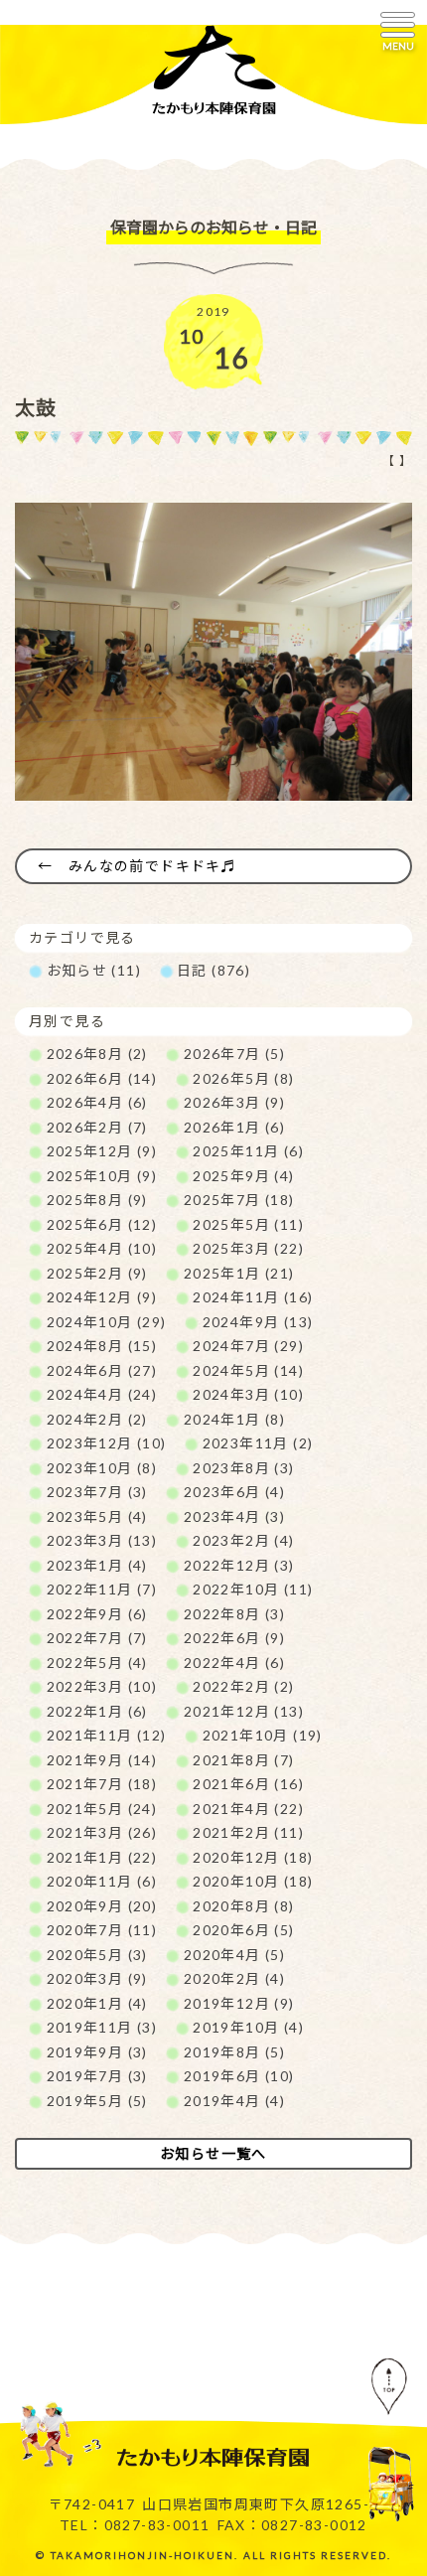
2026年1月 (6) (234, 1127)
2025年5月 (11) (248, 1224)
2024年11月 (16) (253, 1297)
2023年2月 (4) (243, 1540)
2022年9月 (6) (97, 1614)
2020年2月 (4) (234, 1978)
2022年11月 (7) (102, 1589)
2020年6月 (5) (243, 1930)
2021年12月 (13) (244, 1711)
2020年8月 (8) (243, 1906)
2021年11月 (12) (107, 1735)
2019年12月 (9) (239, 2003)
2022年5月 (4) (97, 1663)
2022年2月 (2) (243, 1686)
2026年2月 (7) (97, 1127)
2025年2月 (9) (97, 1273)
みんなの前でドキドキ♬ (152, 866)
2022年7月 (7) (97, 1638)
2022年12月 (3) (239, 1565)
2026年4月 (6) (97, 1102)
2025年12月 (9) (102, 1151)
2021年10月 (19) (263, 1735)
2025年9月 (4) (243, 1176)
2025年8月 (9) (97, 1200)
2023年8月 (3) (243, 1468)
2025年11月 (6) (248, 1151)
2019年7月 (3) (97, 2076)
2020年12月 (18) (253, 1857)
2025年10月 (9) (102, 1176)
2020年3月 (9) (97, 1978)
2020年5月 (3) (97, 1955)
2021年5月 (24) (102, 1809)
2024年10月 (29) (107, 1322)
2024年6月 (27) (102, 1370)
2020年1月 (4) (97, 2003)
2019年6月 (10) (239, 2076)
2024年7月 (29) (248, 1346)
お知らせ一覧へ (213, 2153)
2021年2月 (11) (248, 1832)
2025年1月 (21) (239, 1273)
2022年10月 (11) (253, 1589)
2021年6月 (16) (248, 1784)
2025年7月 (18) (239, 1200)
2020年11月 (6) (102, 1881)
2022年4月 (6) (234, 1663)
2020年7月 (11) (102, 1930)
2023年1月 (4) (97, 1565)
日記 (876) (213, 970)
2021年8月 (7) (243, 1760)
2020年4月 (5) (234, 1955)
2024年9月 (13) (258, 1322)
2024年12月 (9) (102, 1297)
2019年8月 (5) (234, 2052)
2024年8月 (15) (102, 1346)
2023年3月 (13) (102, 1540)
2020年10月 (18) (253, 1881)
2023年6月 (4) (234, 1492)
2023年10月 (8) (102, 1468)
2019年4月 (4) (234, 2101)
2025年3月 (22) (248, 1248)
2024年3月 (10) (248, 1394)
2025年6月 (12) (102, 1224)
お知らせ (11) (94, 970)
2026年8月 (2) (97, 1054)
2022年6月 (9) (234, 1638)
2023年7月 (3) (97, 1492)
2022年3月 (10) (102, 1686)
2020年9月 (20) (102, 1906)
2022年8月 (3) (234, 1614)
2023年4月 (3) (234, 1516)
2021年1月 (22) (102, 1857)
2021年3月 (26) (102, 1832)
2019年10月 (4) (248, 2027)
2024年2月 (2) (97, 1419)
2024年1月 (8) (234, 1419)
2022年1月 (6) (97, 1711)
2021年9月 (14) (102, 1760)
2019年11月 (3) (102, 2027)
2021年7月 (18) (102, 1784)
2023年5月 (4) (97, 1516)
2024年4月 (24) (102, 1394)
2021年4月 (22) (248, 1809)
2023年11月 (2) (258, 1443)
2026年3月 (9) (234, 1102)
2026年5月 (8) (243, 1078)
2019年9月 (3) (97, 2052)
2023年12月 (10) (107, 1443)
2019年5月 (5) (97, 2101)
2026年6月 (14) (102, 1078)
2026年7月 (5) (234, 1054)
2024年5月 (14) (248, 1370)
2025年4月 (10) (102, 1248)
